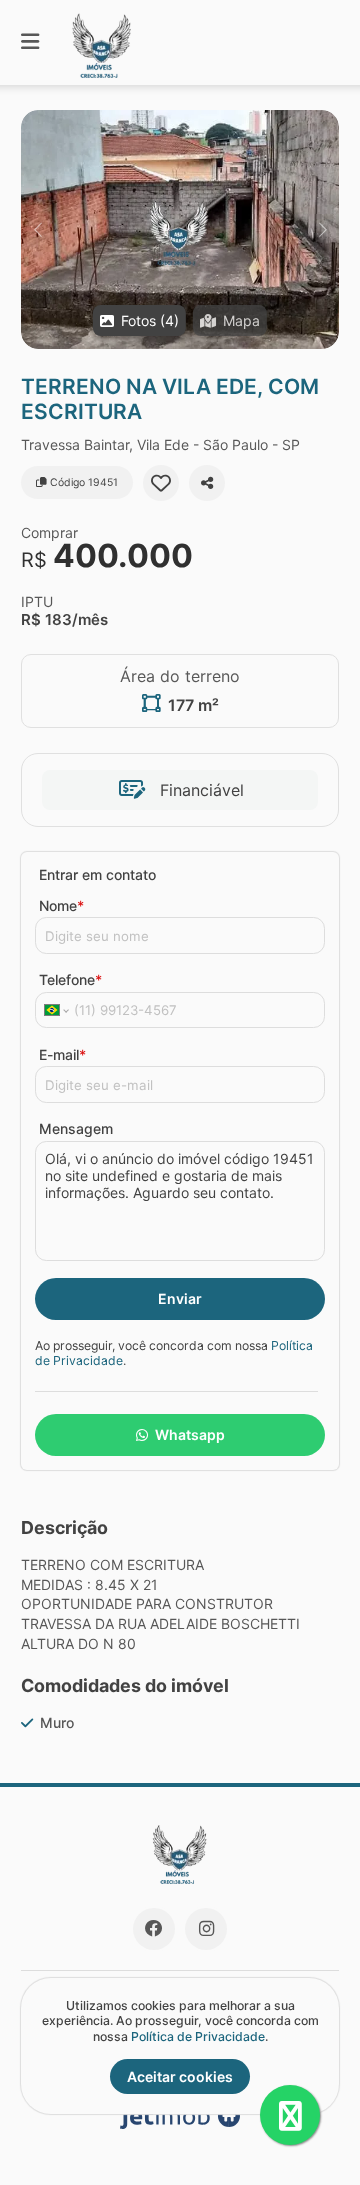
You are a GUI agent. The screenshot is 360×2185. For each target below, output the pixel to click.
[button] (180, 229)
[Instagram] (206, 1929)
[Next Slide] (322, 229)
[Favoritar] (161, 483)
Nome (61, 905)
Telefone (70, 979)
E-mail (62, 1054)
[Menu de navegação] (30, 42)
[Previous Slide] (37, 229)
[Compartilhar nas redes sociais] (207, 483)
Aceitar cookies (180, 2076)
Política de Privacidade (198, 2036)
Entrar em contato (97, 874)
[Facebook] (154, 1929)
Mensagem (76, 1128)
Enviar (180, 1298)
